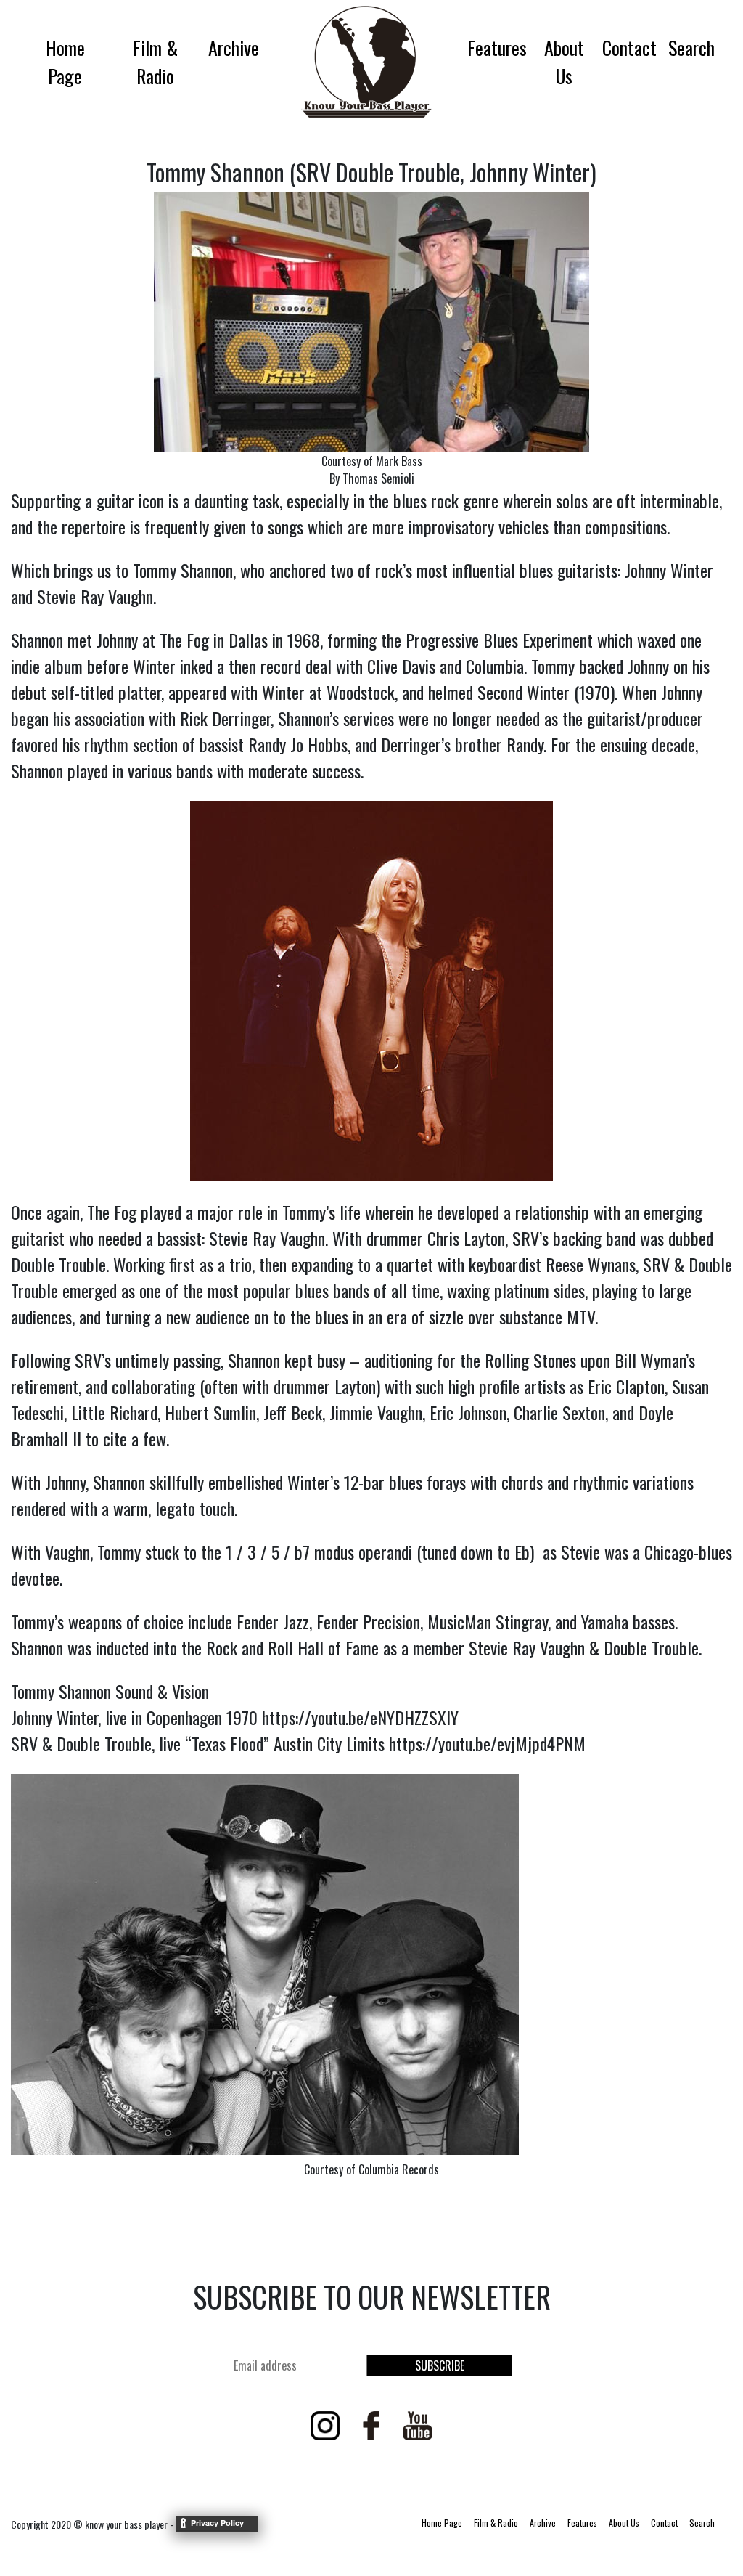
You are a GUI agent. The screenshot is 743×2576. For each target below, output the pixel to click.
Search (691, 48)
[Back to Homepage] (363, 62)
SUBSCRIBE (440, 2365)
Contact (629, 48)
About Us (564, 62)
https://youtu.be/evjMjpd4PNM (487, 1743)
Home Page (65, 62)
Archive (234, 48)
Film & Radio (155, 62)
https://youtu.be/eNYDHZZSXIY (360, 1717)
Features (497, 48)
